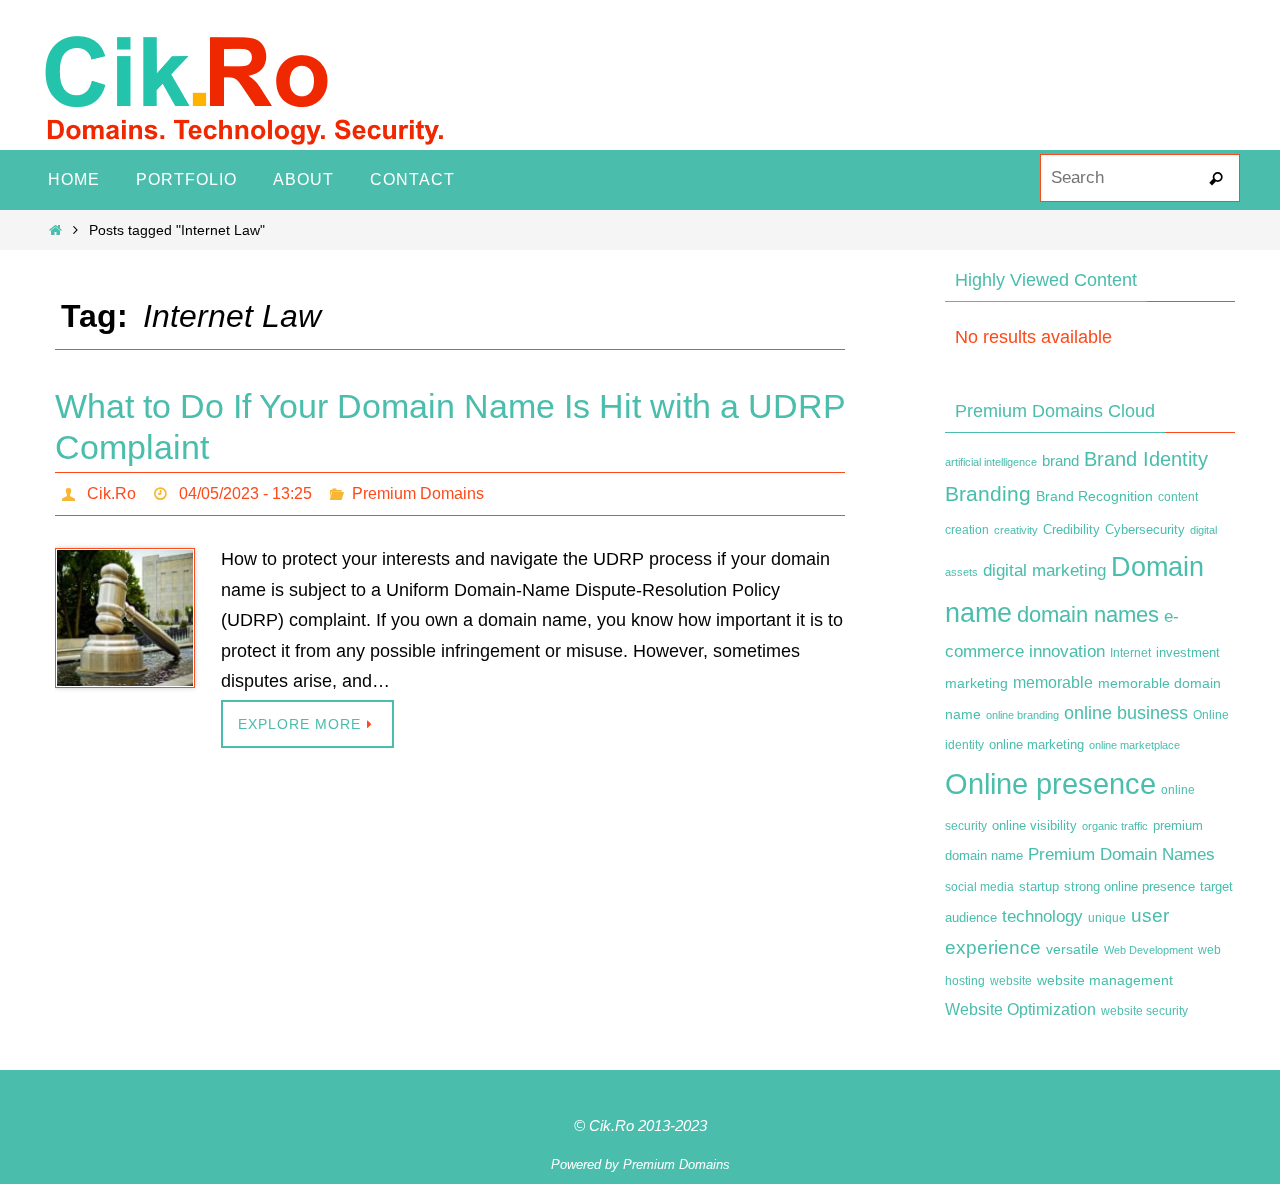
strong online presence (1129, 887)
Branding (988, 494)
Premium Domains (418, 493)
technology (1042, 916)
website (1011, 981)
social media (979, 887)
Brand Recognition (1094, 496)
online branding (1022, 715)
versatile (1072, 949)
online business (1126, 713)
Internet (1130, 653)
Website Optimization (1020, 1009)
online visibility (1034, 826)
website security (1144, 1011)
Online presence (1050, 783)
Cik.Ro (111, 493)
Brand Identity (1146, 459)
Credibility (1071, 530)
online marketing (1036, 744)
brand (1060, 461)
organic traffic (1115, 826)
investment (1188, 653)
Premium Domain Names (1121, 854)
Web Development (1148, 950)
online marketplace (1134, 745)
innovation (1067, 651)
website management (1105, 980)
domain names (1088, 614)
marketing (976, 683)
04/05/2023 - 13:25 (245, 493)
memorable (1053, 682)
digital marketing (1044, 570)
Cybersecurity (1145, 530)
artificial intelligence (991, 462)
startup (1039, 886)
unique (1107, 918)
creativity (1016, 530)
